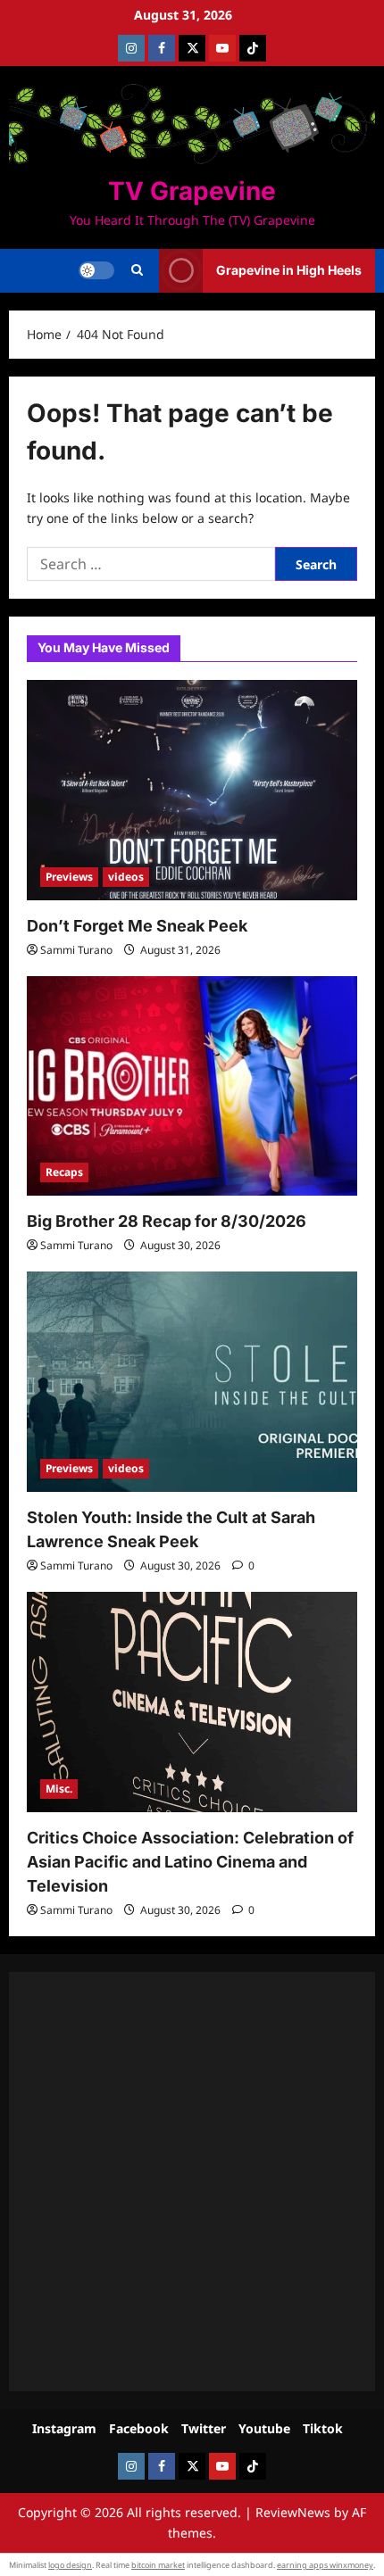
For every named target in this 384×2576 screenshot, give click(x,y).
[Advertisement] (192, 2182)
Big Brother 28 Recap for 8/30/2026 (167, 1221)
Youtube (264, 2428)
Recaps (64, 1172)
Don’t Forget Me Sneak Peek (137, 926)
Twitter (204, 2428)
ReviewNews (293, 2512)
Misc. (59, 1789)
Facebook (139, 2428)
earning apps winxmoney (325, 2565)
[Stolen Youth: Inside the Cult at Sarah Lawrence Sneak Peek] (192, 1382)
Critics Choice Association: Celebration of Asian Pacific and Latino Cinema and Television (190, 1862)
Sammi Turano (76, 950)
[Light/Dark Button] (96, 270)
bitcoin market (158, 2565)
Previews (69, 877)
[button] (137, 270)
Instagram (64, 2428)
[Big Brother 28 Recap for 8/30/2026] (192, 1086)
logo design (70, 2565)
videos (126, 877)
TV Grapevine (192, 191)
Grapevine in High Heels (289, 270)
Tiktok (323, 2428)
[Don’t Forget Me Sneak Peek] (192, 790)
